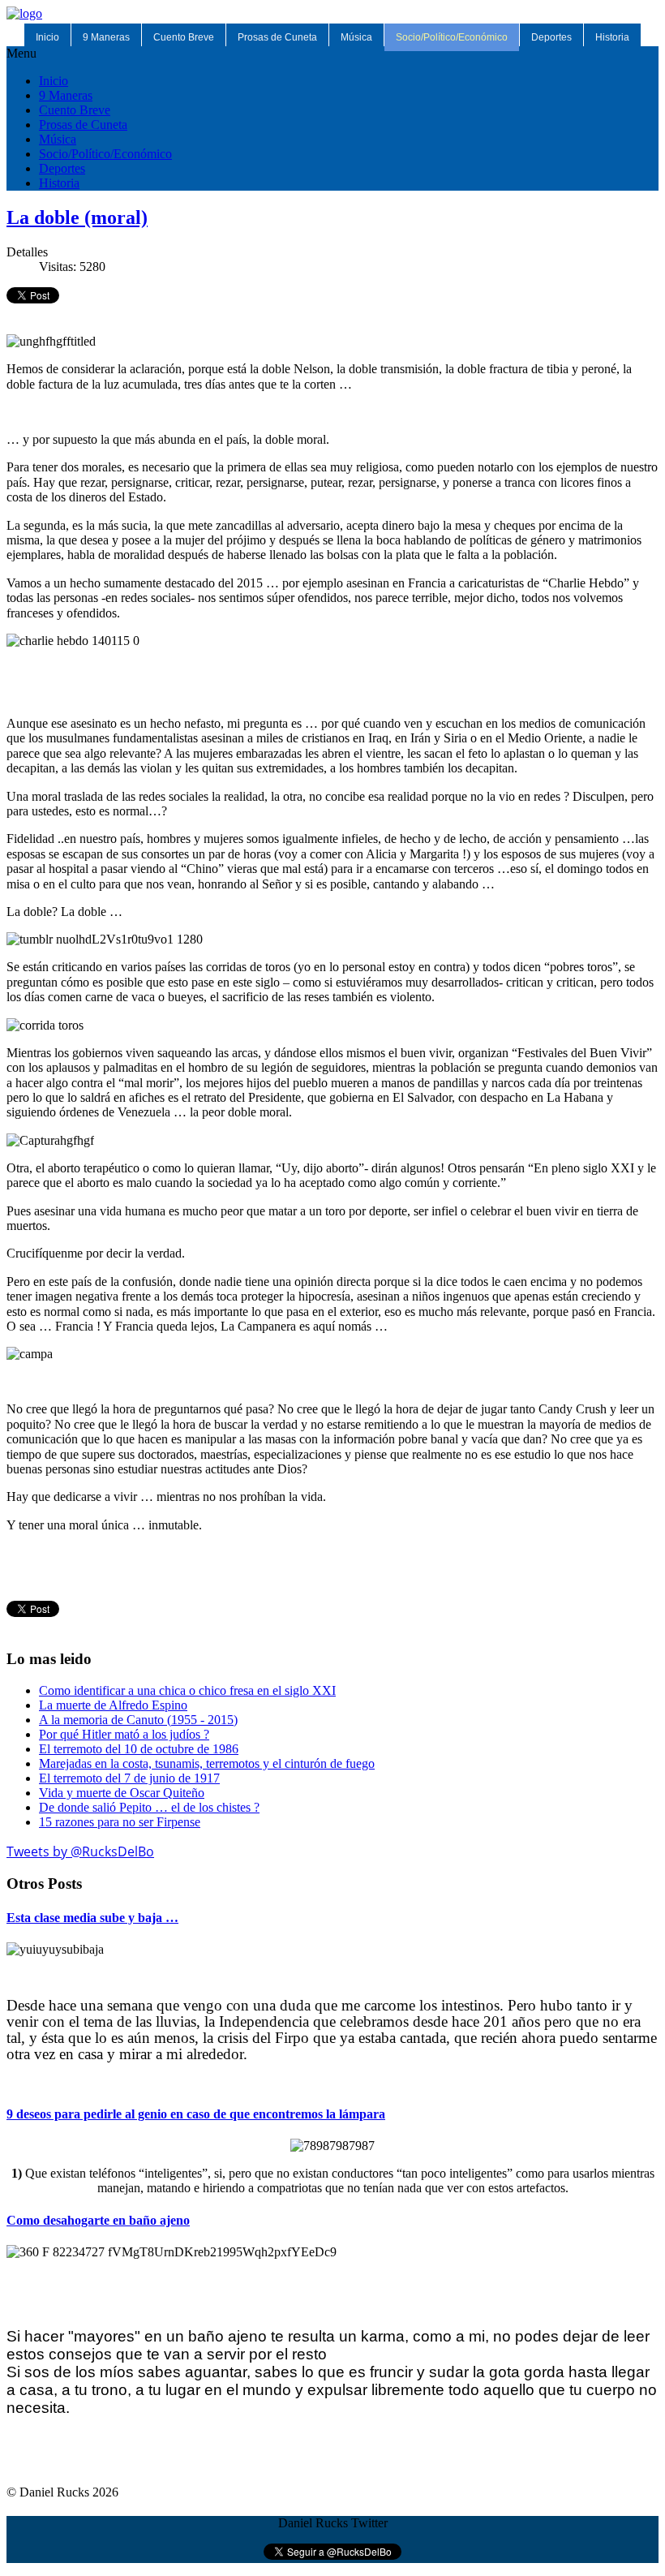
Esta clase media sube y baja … (92, 1918)
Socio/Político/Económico (452, 37)
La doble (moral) (77, 217)
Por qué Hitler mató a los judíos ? (124, 1734)
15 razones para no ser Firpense (120, 1822)
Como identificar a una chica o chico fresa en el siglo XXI (187, 1690)
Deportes (551, 37)
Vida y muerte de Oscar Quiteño (122, 1793)
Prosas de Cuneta (277, 37)
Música (356, 37)
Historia (612, 37)
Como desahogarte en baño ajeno (98, 2220)
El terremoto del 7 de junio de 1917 (129, 1778)
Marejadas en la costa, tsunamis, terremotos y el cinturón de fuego (207, 1763)
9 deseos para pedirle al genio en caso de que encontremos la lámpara (196, 2114)
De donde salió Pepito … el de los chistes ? (149, 1807)
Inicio (47, 37)
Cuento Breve (184, 37)
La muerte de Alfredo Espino (113, 1705)
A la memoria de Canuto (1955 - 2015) (138, 1720)
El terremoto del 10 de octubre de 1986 (139, 1749)
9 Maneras (106, 37)
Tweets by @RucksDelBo (80, 1851)
